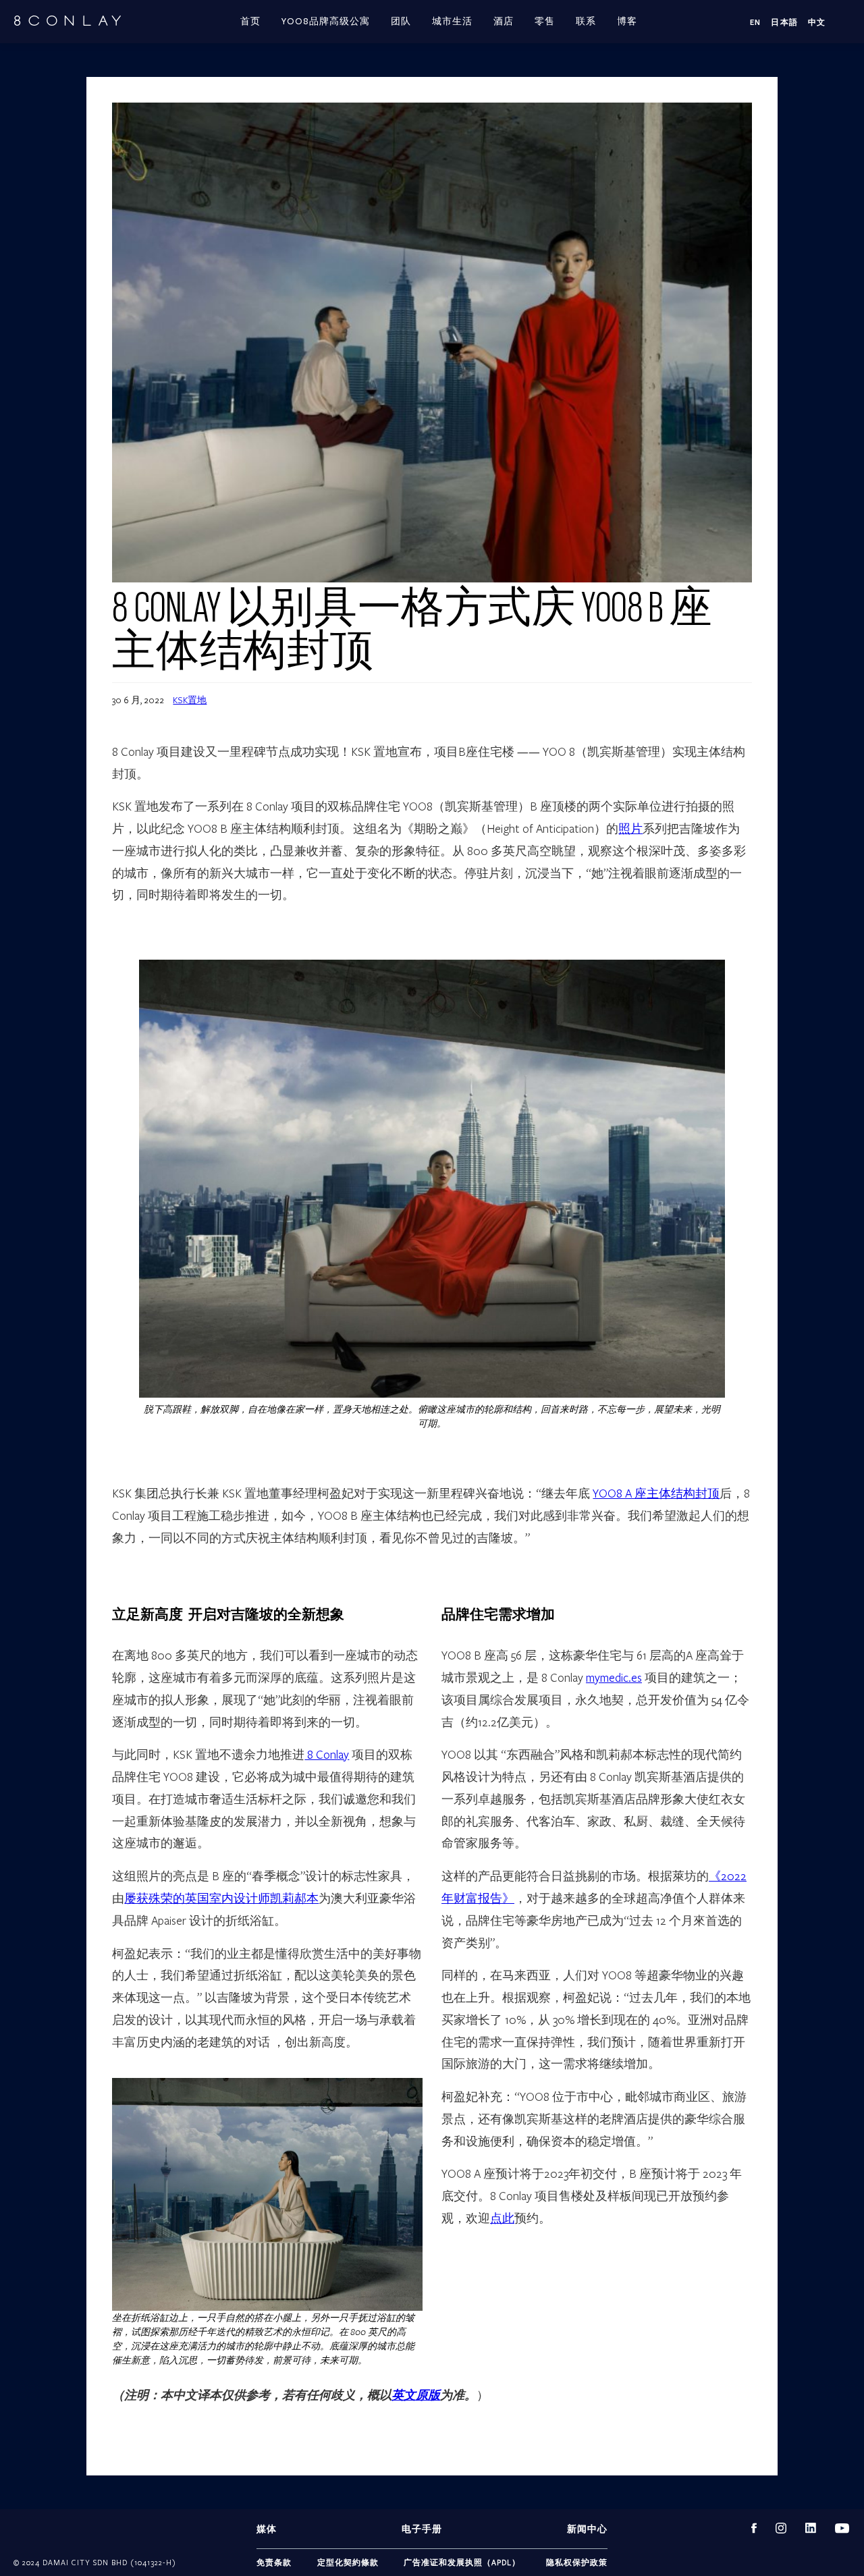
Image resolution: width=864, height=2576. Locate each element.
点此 (502, 2218)
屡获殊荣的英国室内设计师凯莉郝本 (221, 1898)
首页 (250, 22)
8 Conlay (327, 1754)
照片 (630, 828)
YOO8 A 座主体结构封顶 (656, 1493)
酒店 (504, 22)
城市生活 (452, 22)
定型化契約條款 (348, 2562)
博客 (627, 22)
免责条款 (274, 2562)
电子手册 (422, 2529)
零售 (545, 22)
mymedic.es (614, 1677)
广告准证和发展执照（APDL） (462, 2562)
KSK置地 (190, 700)
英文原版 (416, 2395)
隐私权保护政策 (577, 2562)
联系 (586, 22)
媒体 (267, 2529)
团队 (401, 22)
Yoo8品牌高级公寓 (326, 22)
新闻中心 (587, 2529)
